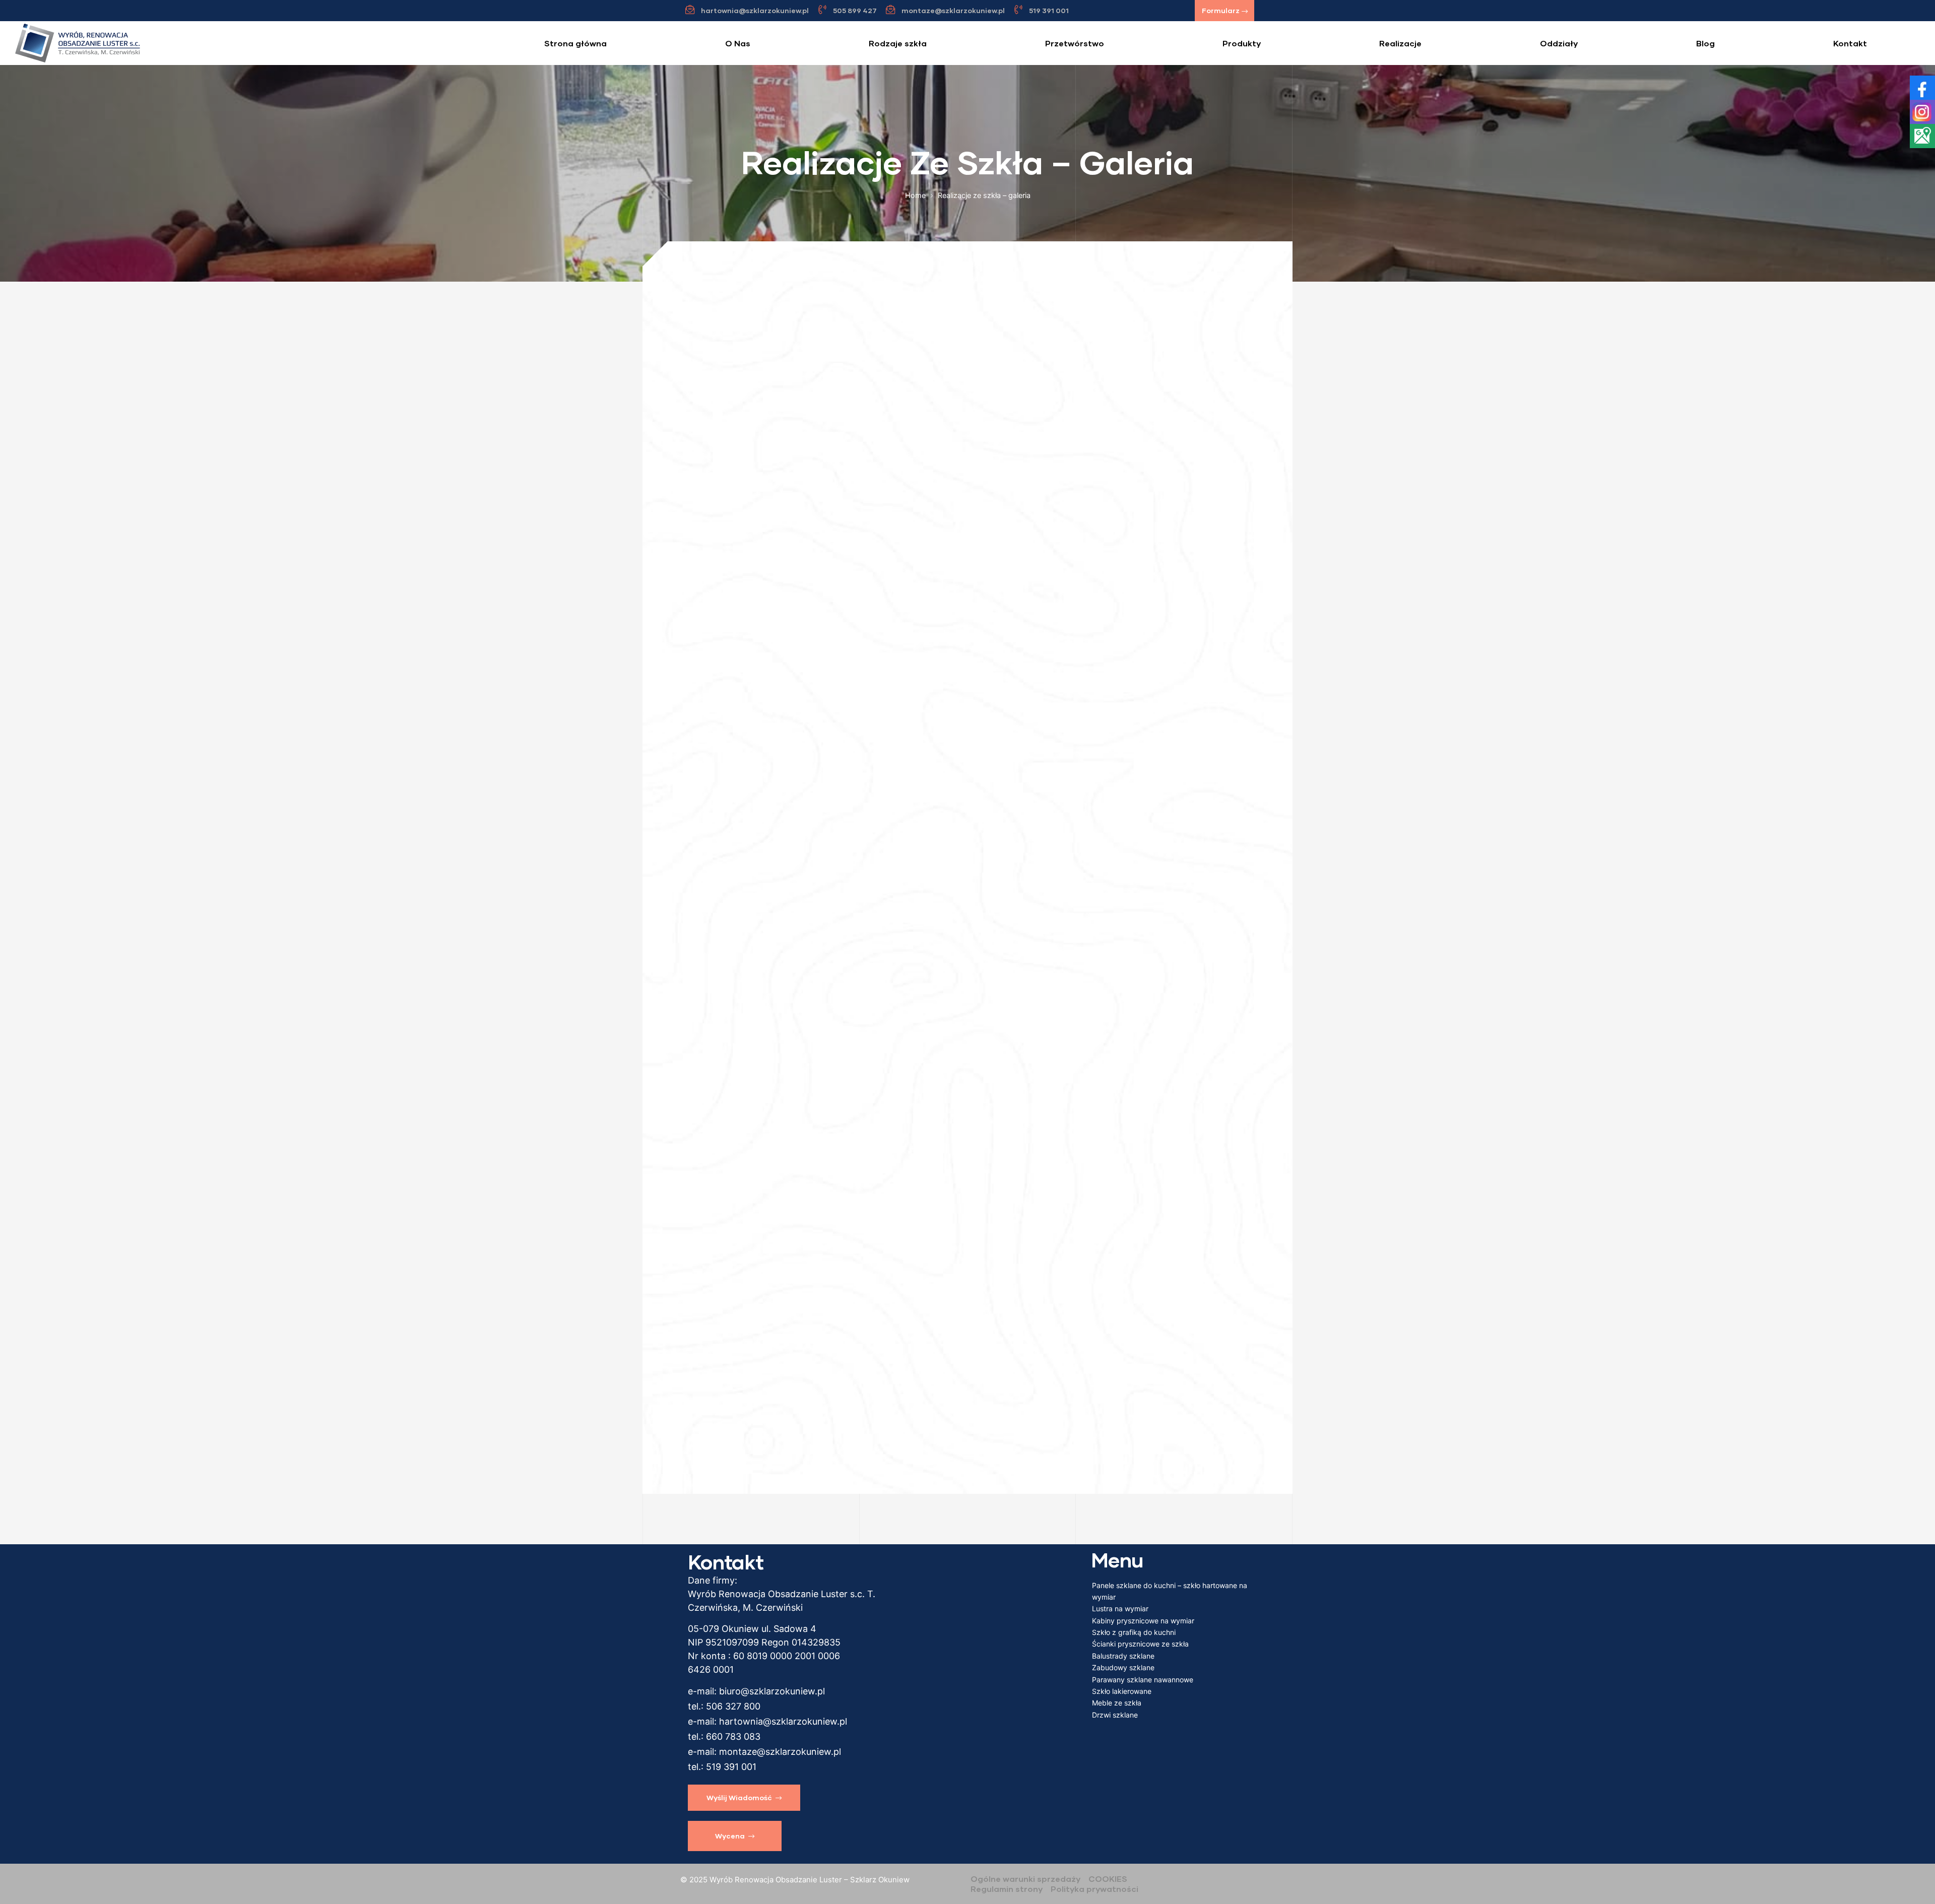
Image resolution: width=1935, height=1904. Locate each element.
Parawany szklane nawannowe (1143, 1680)
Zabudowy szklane (1123, 1667)
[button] (1224, 11)
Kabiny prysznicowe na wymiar (1143, 1621)
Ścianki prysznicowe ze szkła (1140, 1644)
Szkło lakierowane (1122, 1691)
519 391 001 (731, 1767)
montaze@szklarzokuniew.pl (780, 1752)
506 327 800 (733, 1706)
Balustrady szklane (1123, 1656)
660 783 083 (733, 1736)
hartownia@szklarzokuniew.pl (783, 1721)
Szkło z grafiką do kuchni (1134, 1632)
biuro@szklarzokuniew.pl (772, 1691)
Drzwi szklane (1115, 1715)
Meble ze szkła (1117, 1703)
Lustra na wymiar (1120, 1608)
